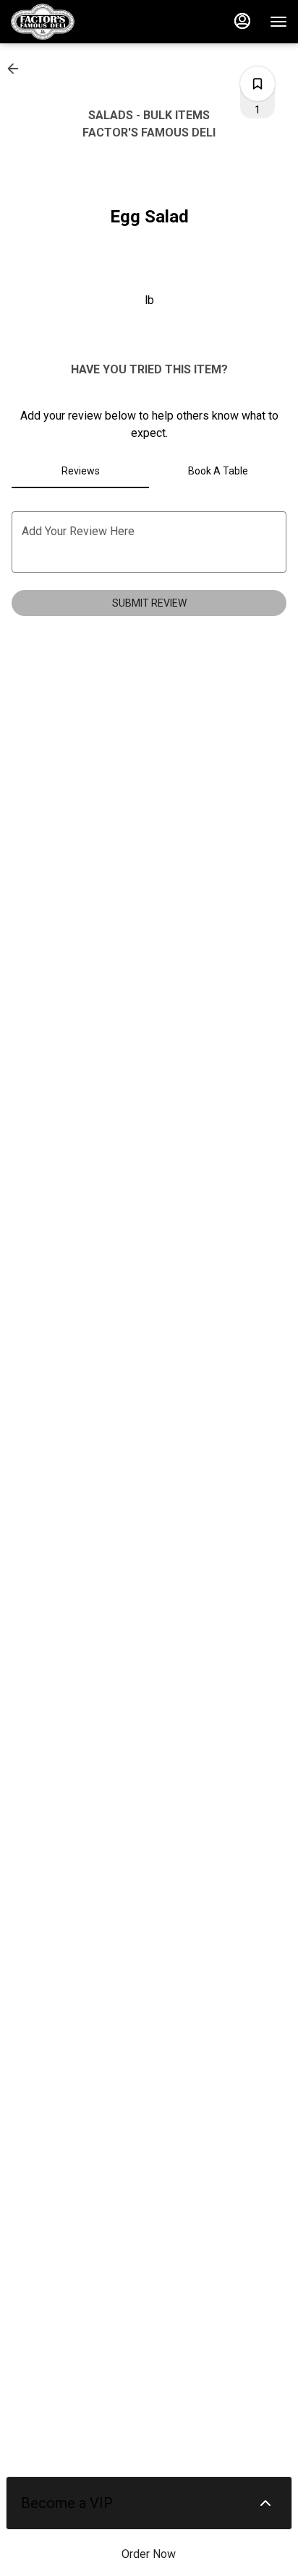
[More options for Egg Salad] (257, 84)
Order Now (149, 2554)
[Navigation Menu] (278, 22)
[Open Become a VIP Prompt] (265, 2503)
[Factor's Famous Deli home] (76, 22)
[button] (17, 69)
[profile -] (242, 21)
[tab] (80, 471)
